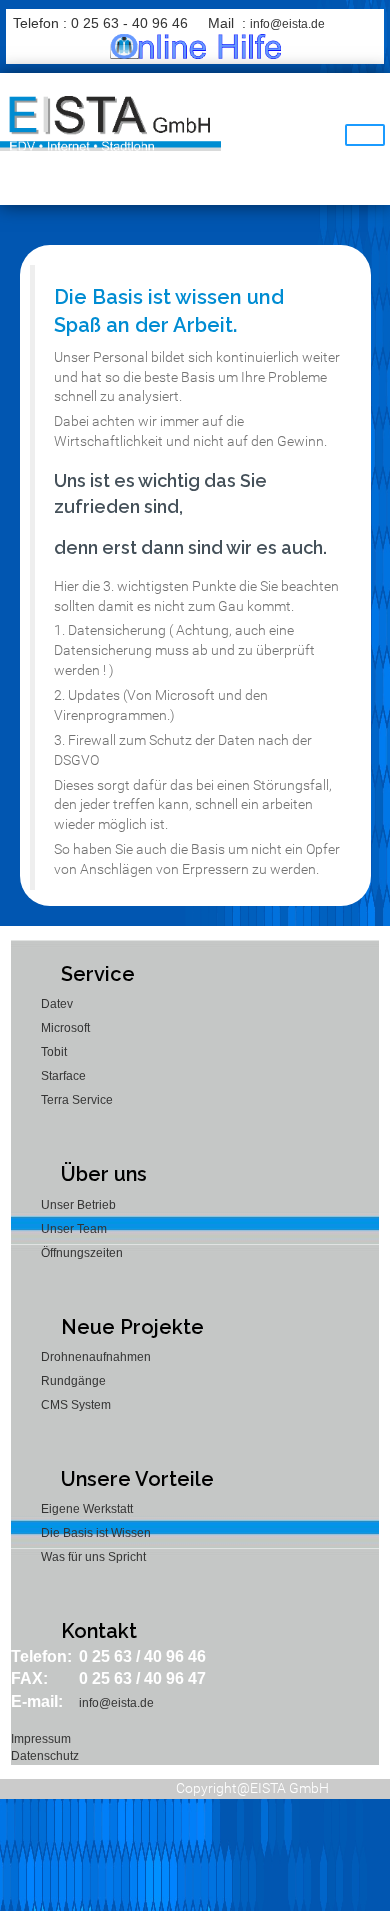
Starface (63, 1076)
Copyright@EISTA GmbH (252, 1788)
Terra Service (77, 1100)
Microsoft (65, 1028)
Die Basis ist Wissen (96, 1533)
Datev (57, 1004)
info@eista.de (287, 24)
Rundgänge (73, 1381)
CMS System (76, 1405)
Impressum (41, 1739)
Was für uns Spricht (93, 1557)
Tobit (54, 1052)
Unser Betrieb (78, 1205)
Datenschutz (45, 1756)
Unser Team (74, 1229)
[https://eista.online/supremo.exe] (195, 46)
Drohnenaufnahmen (96, 1357)
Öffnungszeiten (82, 1253)
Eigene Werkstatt (87, 1509)
